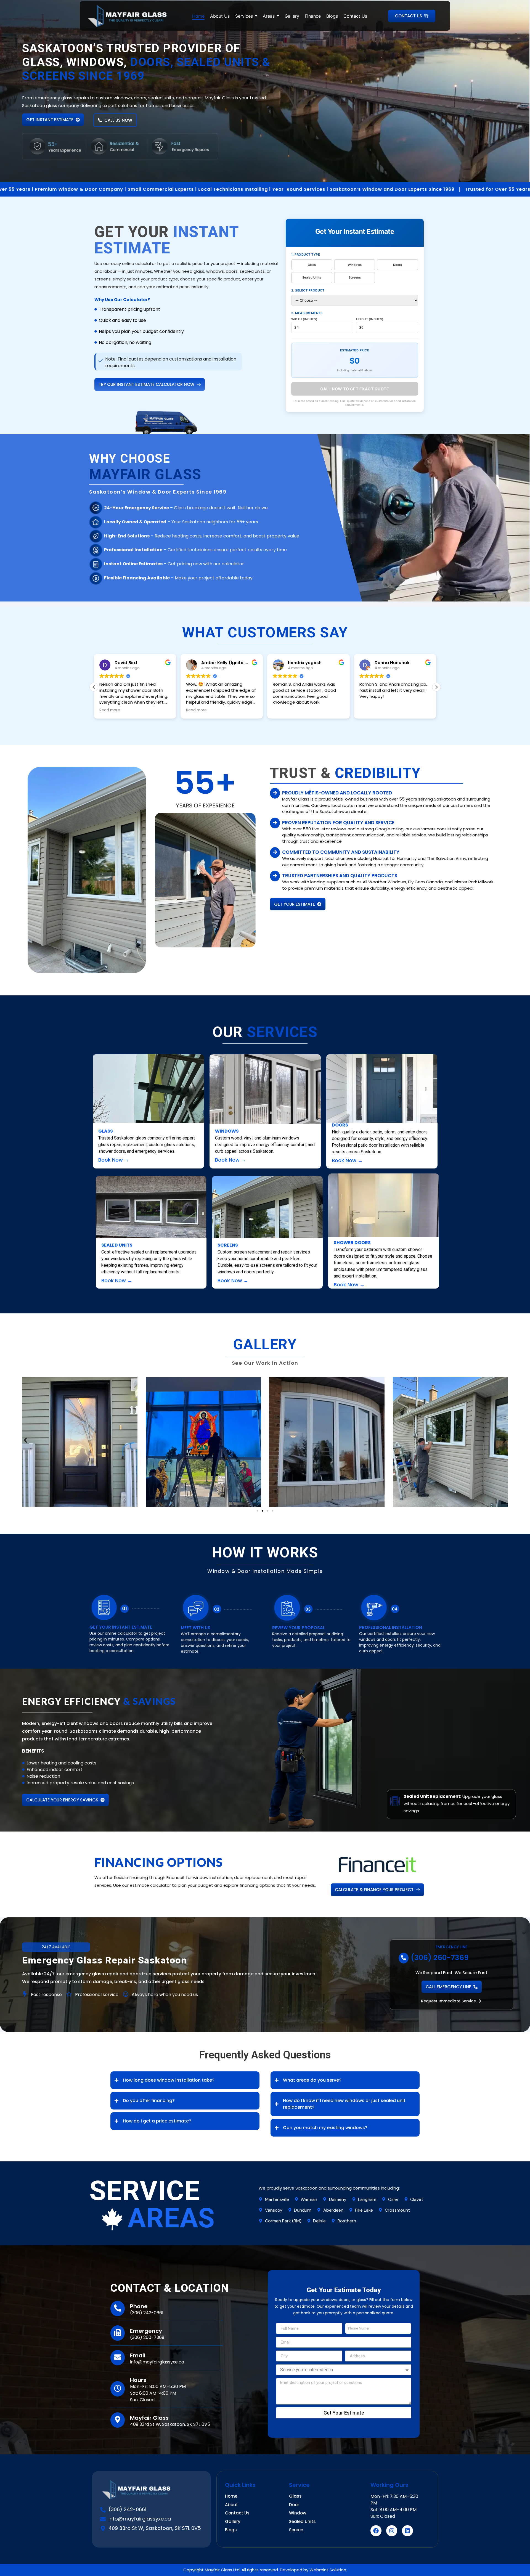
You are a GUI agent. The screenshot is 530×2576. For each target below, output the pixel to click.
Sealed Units (312, 277)
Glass (312, 265)
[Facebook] (376, 2531)
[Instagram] (392, 2531)
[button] (150, 385)
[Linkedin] (407, 2531)
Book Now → (114, 1160)
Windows (355, 265)
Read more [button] (110, 710)
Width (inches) (304, 319)
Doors (397, 265)
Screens (355, 277)
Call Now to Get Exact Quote (355, 389)
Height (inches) (370, 319)
